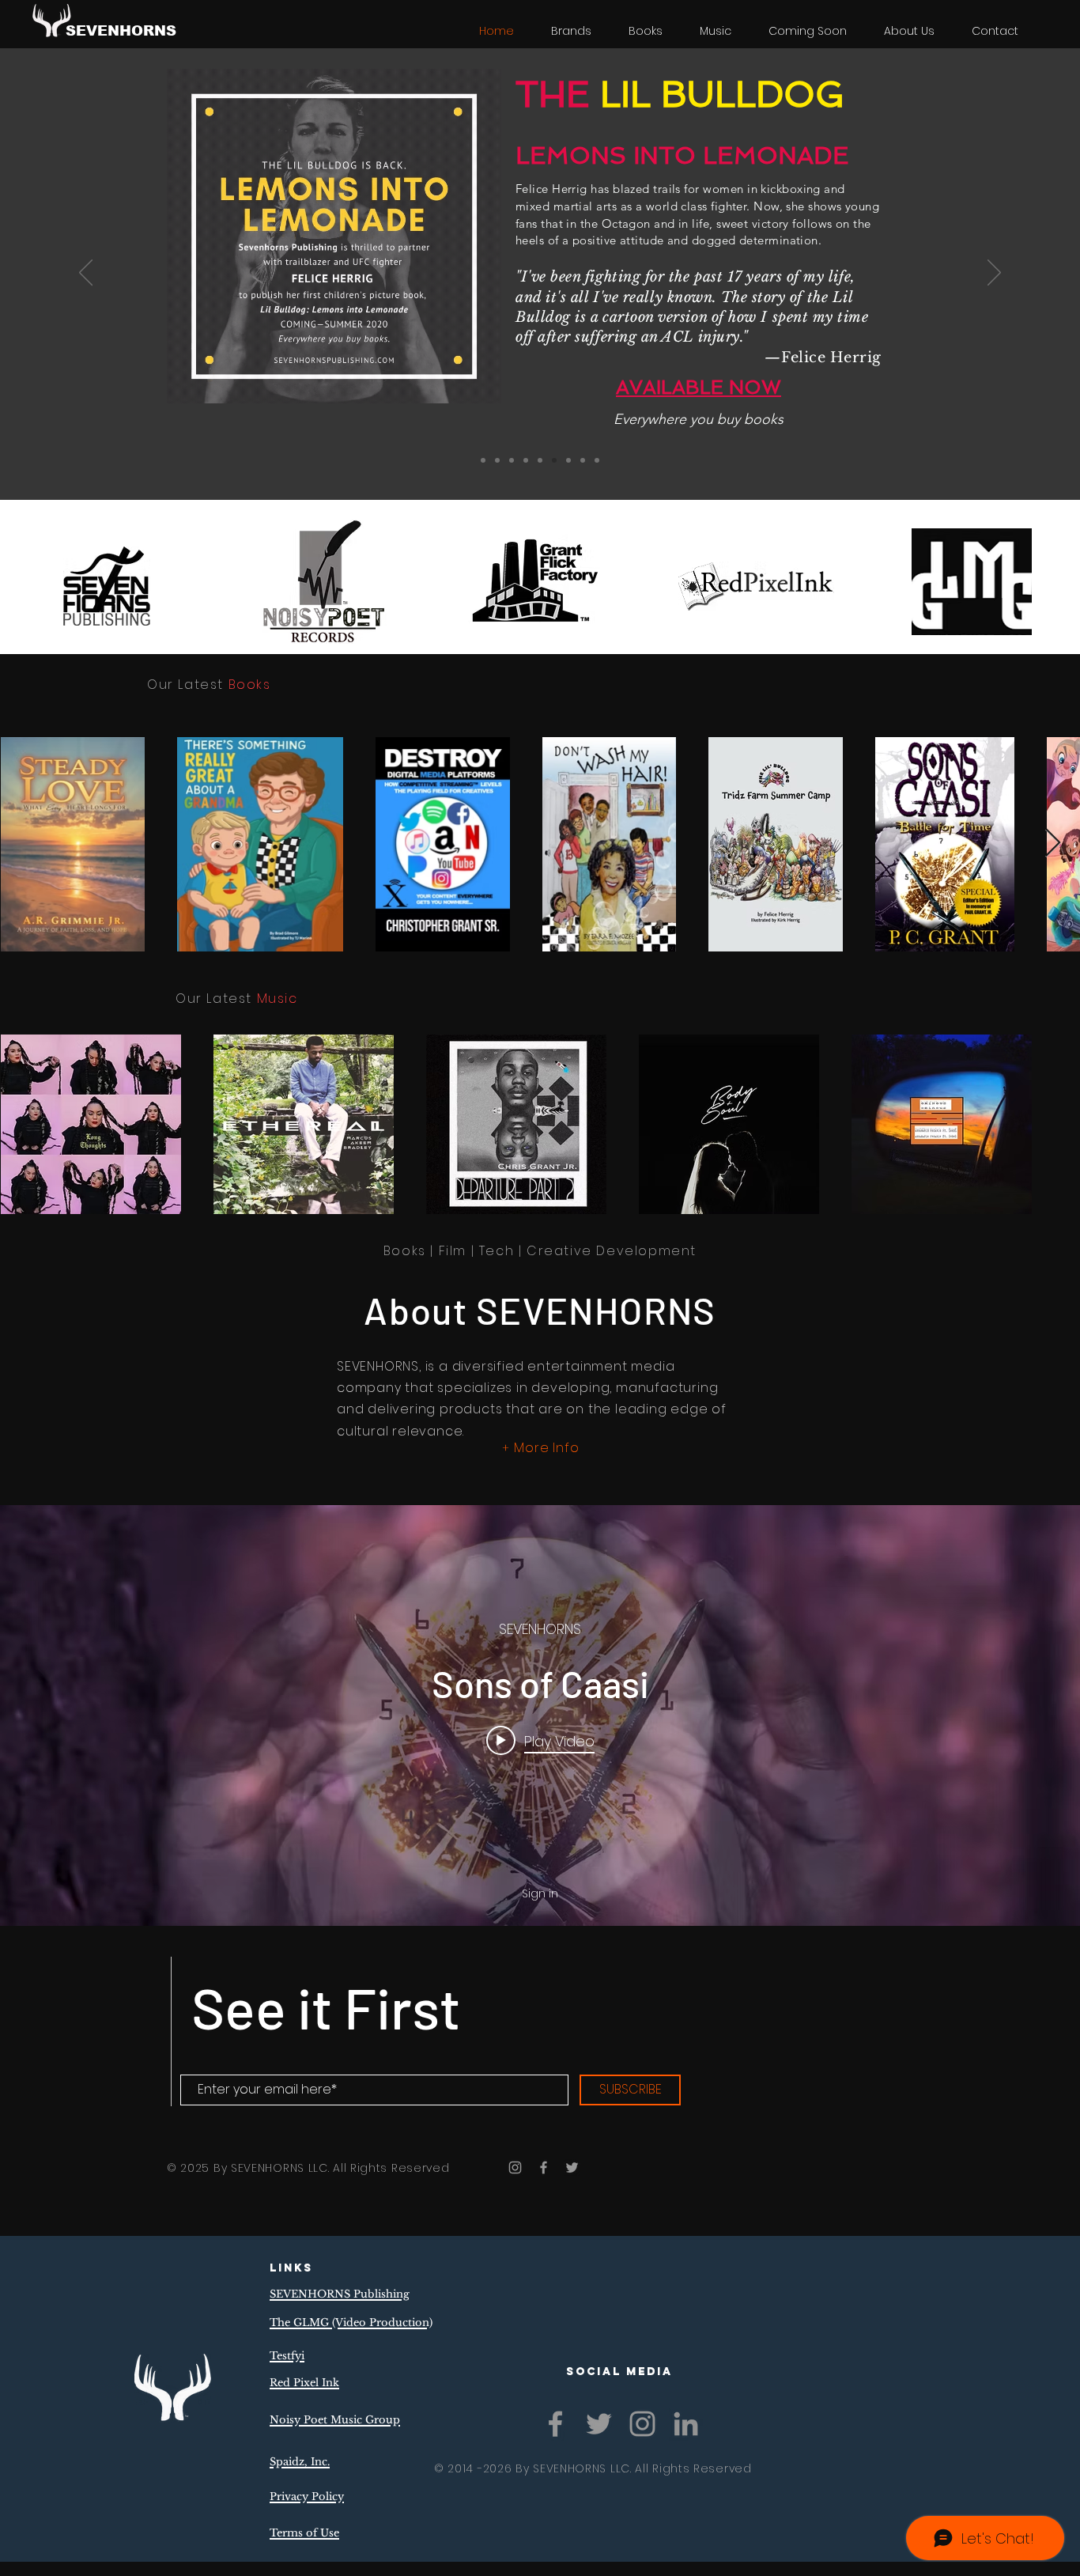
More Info (546, 1448)
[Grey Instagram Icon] (515, 2167)
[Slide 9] (483, 460)
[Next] (994, 274)
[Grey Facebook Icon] (544, 2167)
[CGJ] (540, 460)
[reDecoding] (497, 460)
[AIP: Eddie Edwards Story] (597, 460)
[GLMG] (512, 460)
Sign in (540, 1893)
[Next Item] (1053, 844)
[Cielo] (583, 460)
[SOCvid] (568, 460)
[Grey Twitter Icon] (572, 2167)
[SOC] (526, 460)
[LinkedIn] (686, 2424)
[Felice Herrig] (554, 460)
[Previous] (86, 274)
